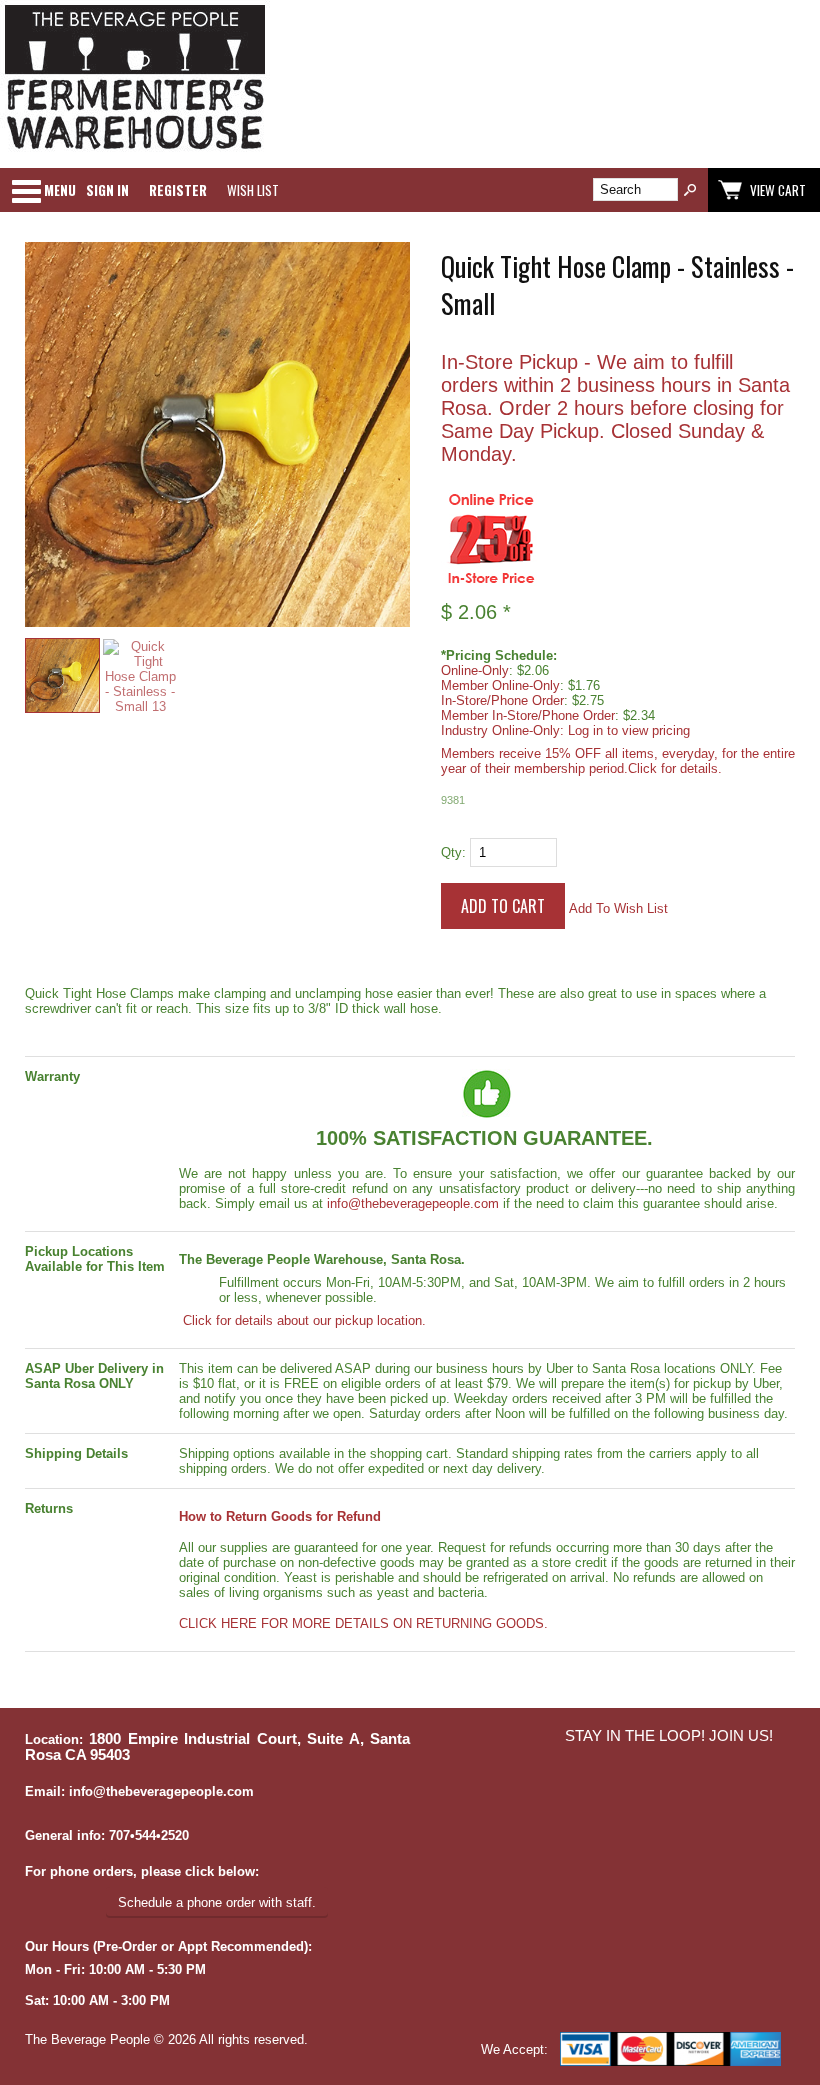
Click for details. (675, 768)
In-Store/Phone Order (502, 700)
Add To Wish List (618, 908)
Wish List (253, 190)
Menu (60, 190)
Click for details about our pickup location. (302, 1320)
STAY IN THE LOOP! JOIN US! (669, 1736)
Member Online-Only (500, 685)
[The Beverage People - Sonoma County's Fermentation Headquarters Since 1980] (135, 150)
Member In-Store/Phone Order (528, 715)
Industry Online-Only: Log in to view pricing (565, 730)
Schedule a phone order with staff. (217, 1902)
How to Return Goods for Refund (280, 1516)
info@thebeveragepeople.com (413, 1203)
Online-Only (475, 670)
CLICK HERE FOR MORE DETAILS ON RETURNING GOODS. (363, 1623)
